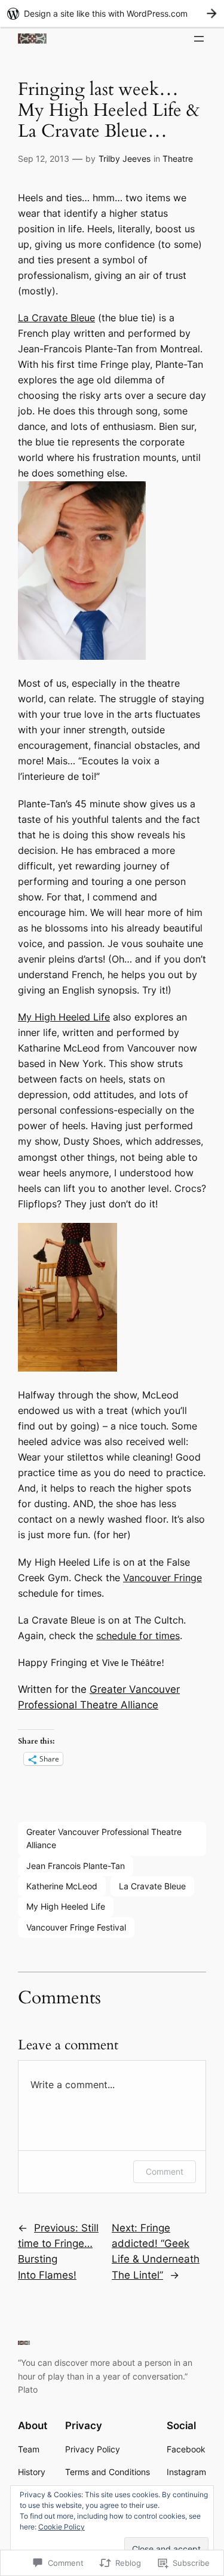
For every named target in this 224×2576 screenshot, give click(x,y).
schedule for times (138, 1636)
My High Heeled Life (64, 1017)
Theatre (178, 159)
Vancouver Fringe (162, 1578)
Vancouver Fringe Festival (76, 1927)
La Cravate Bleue (56, 318)
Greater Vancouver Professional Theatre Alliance (104, 1838)
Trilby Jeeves (125, 159)
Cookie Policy (62, 2527)
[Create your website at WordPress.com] (112, 13)
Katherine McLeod (62, 1886)
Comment (165, 2171)
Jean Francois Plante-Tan (76, 1866)
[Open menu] (199, 39)
